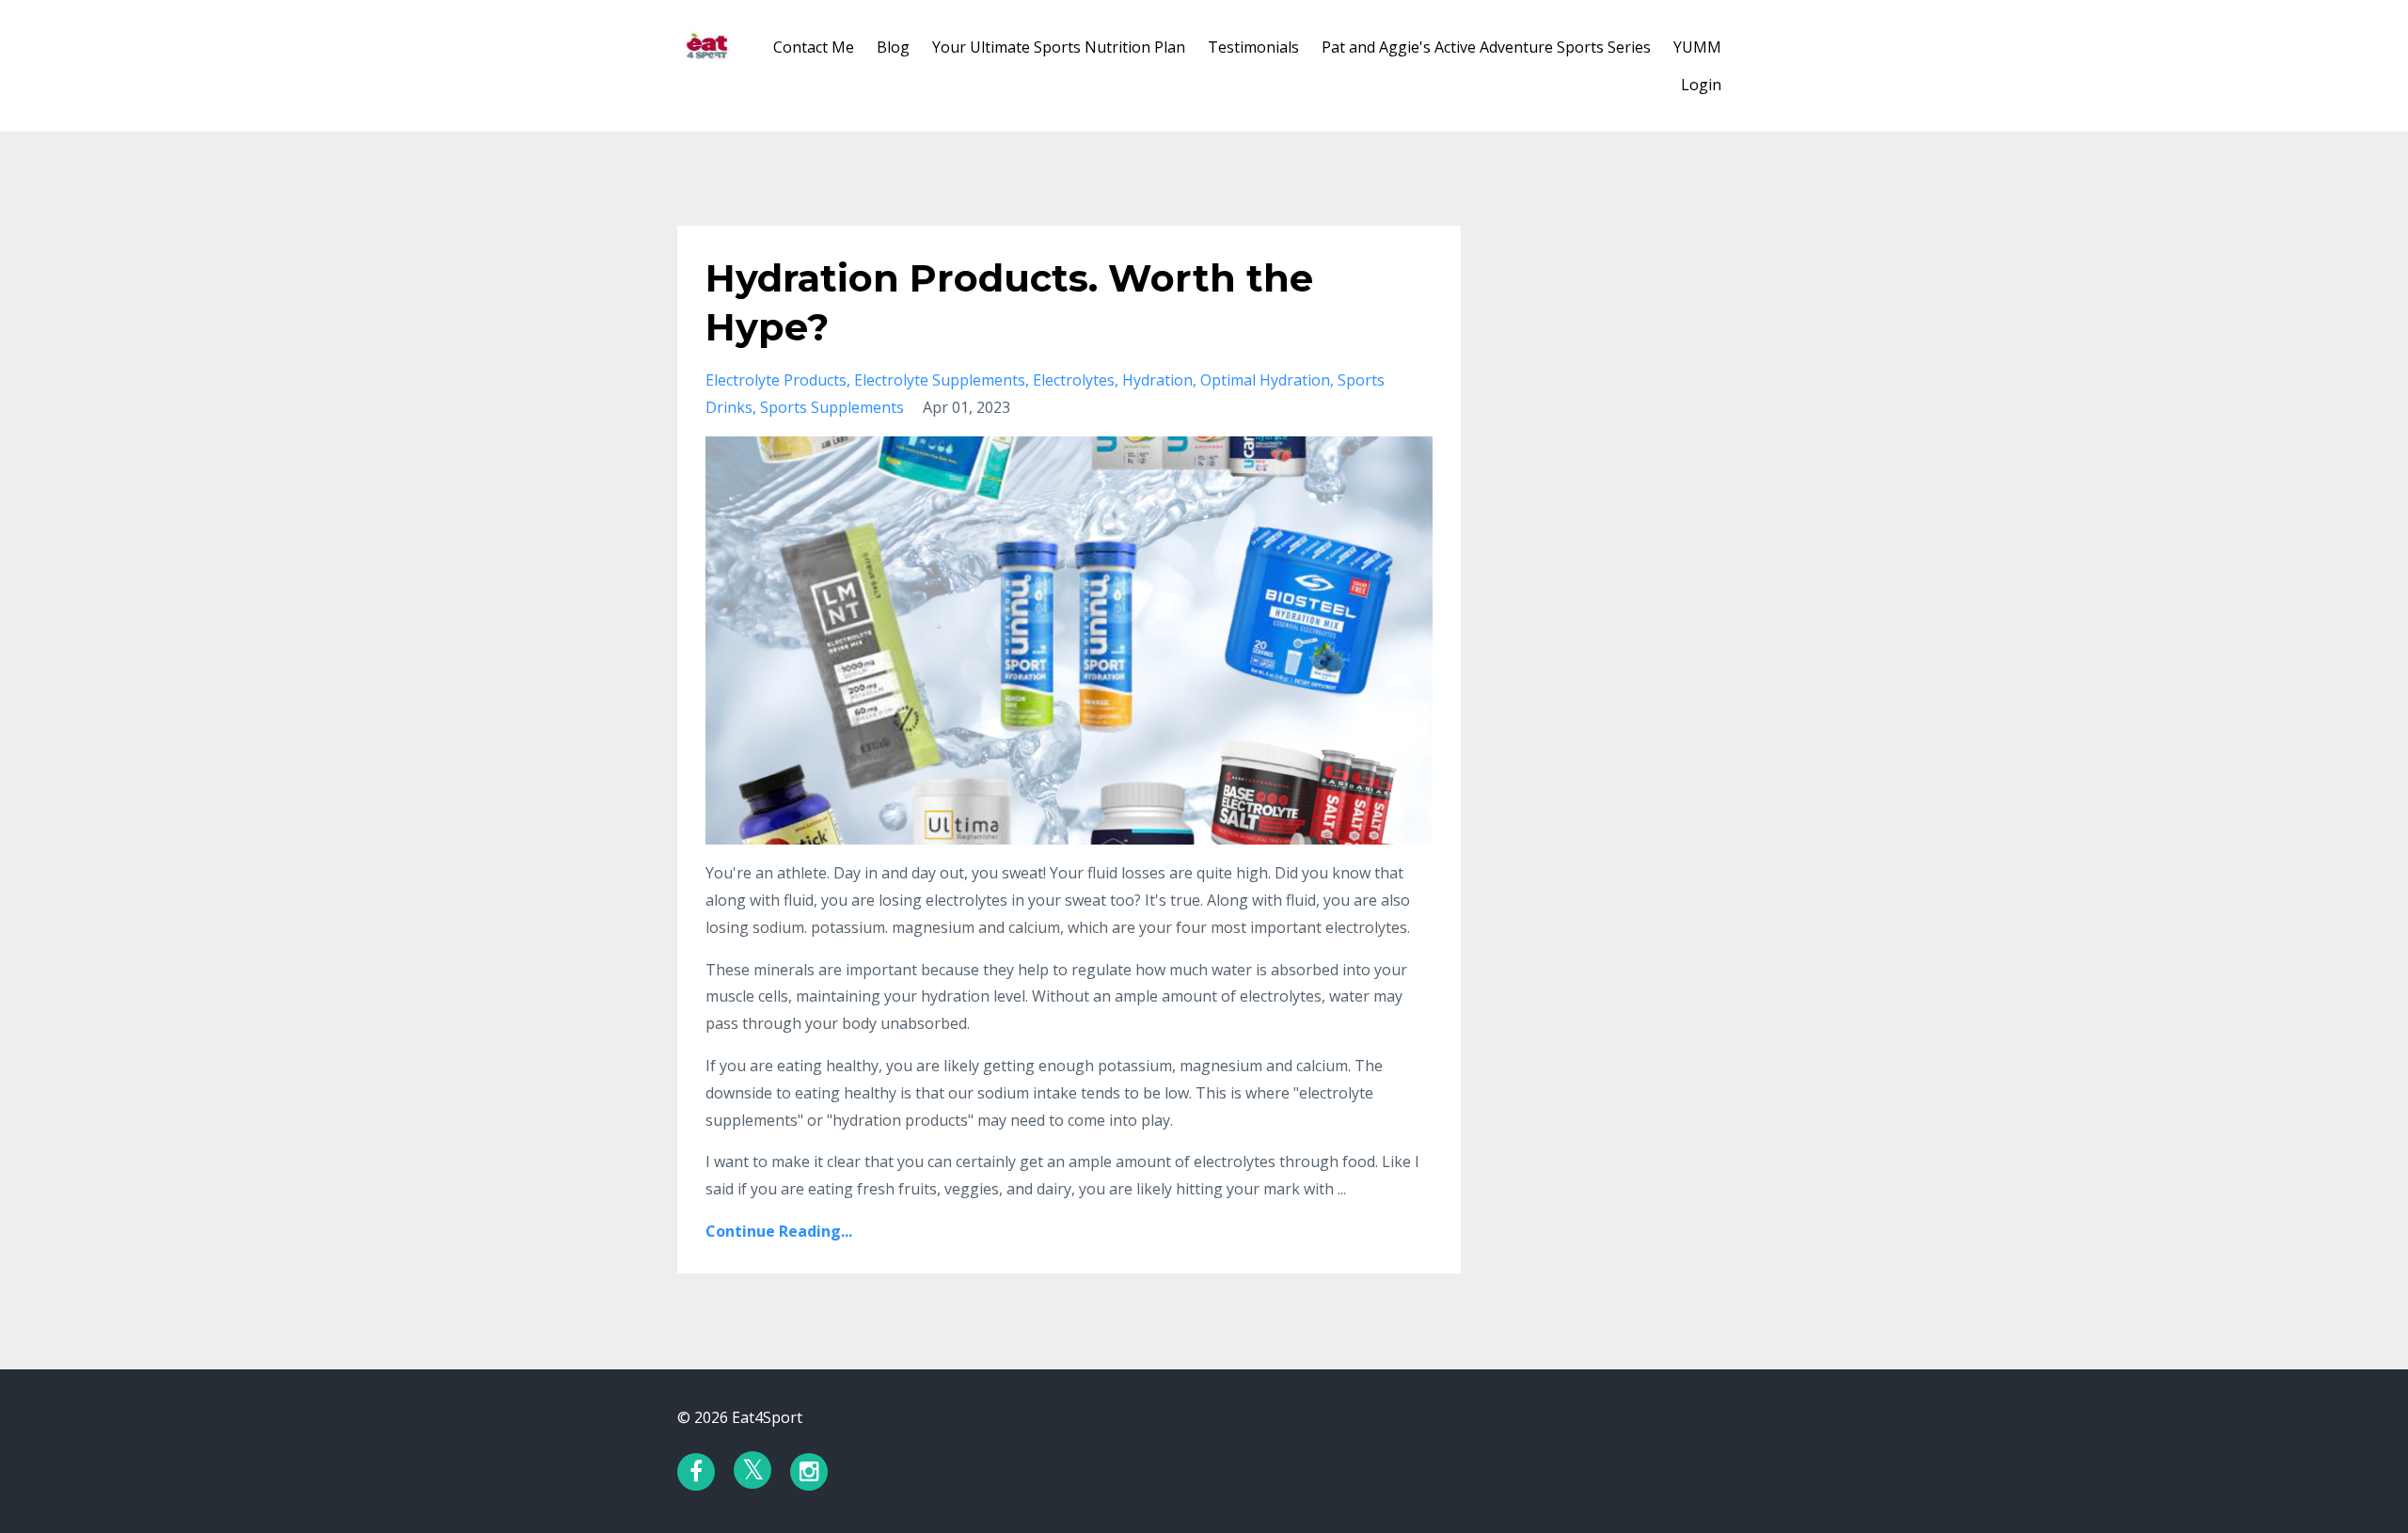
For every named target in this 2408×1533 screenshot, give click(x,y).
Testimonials (1253, 47)
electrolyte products (776, 380)
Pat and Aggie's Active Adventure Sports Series (1486, 47)
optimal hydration (1265, 380)
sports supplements (832, 407)
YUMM (1697, 47)
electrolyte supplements (940, 380)
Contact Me (814, 47)
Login (1701, 85)
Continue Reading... (779, 1231)
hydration (1157, 380)
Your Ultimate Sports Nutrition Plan (1059, 47)
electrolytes (1074, 380)
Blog (893, 47)
